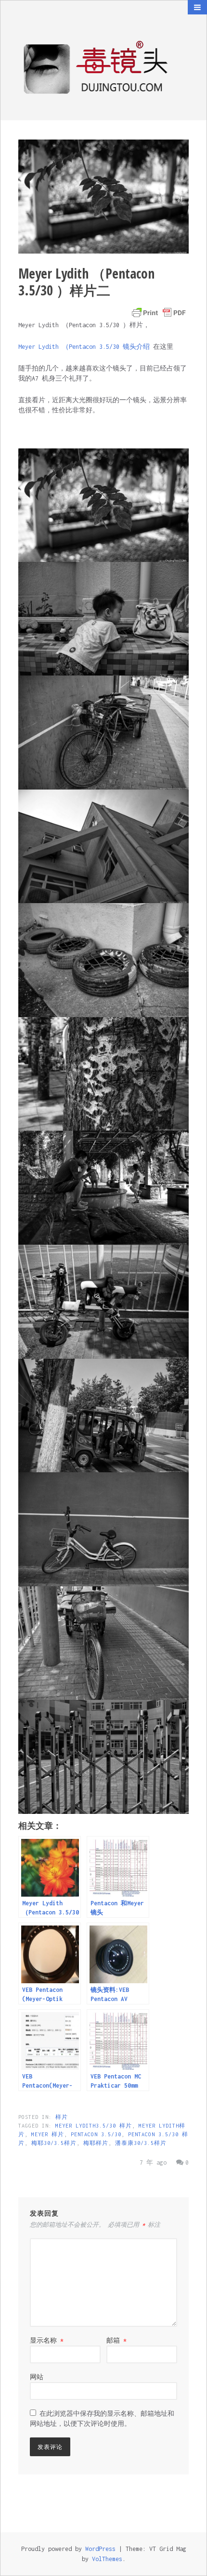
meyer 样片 (48, 2134)
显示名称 (47, 2340)
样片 (62, 2117)
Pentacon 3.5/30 (96, 2134)
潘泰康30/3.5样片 (141, 2143)
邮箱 (116, 2340)
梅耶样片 (96, 2143)
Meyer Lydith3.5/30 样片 (94, 2126)
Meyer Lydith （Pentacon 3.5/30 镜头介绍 (86, 347)
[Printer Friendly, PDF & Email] (159, 313)
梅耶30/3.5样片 (54, 2143)
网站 (37, 2377)
